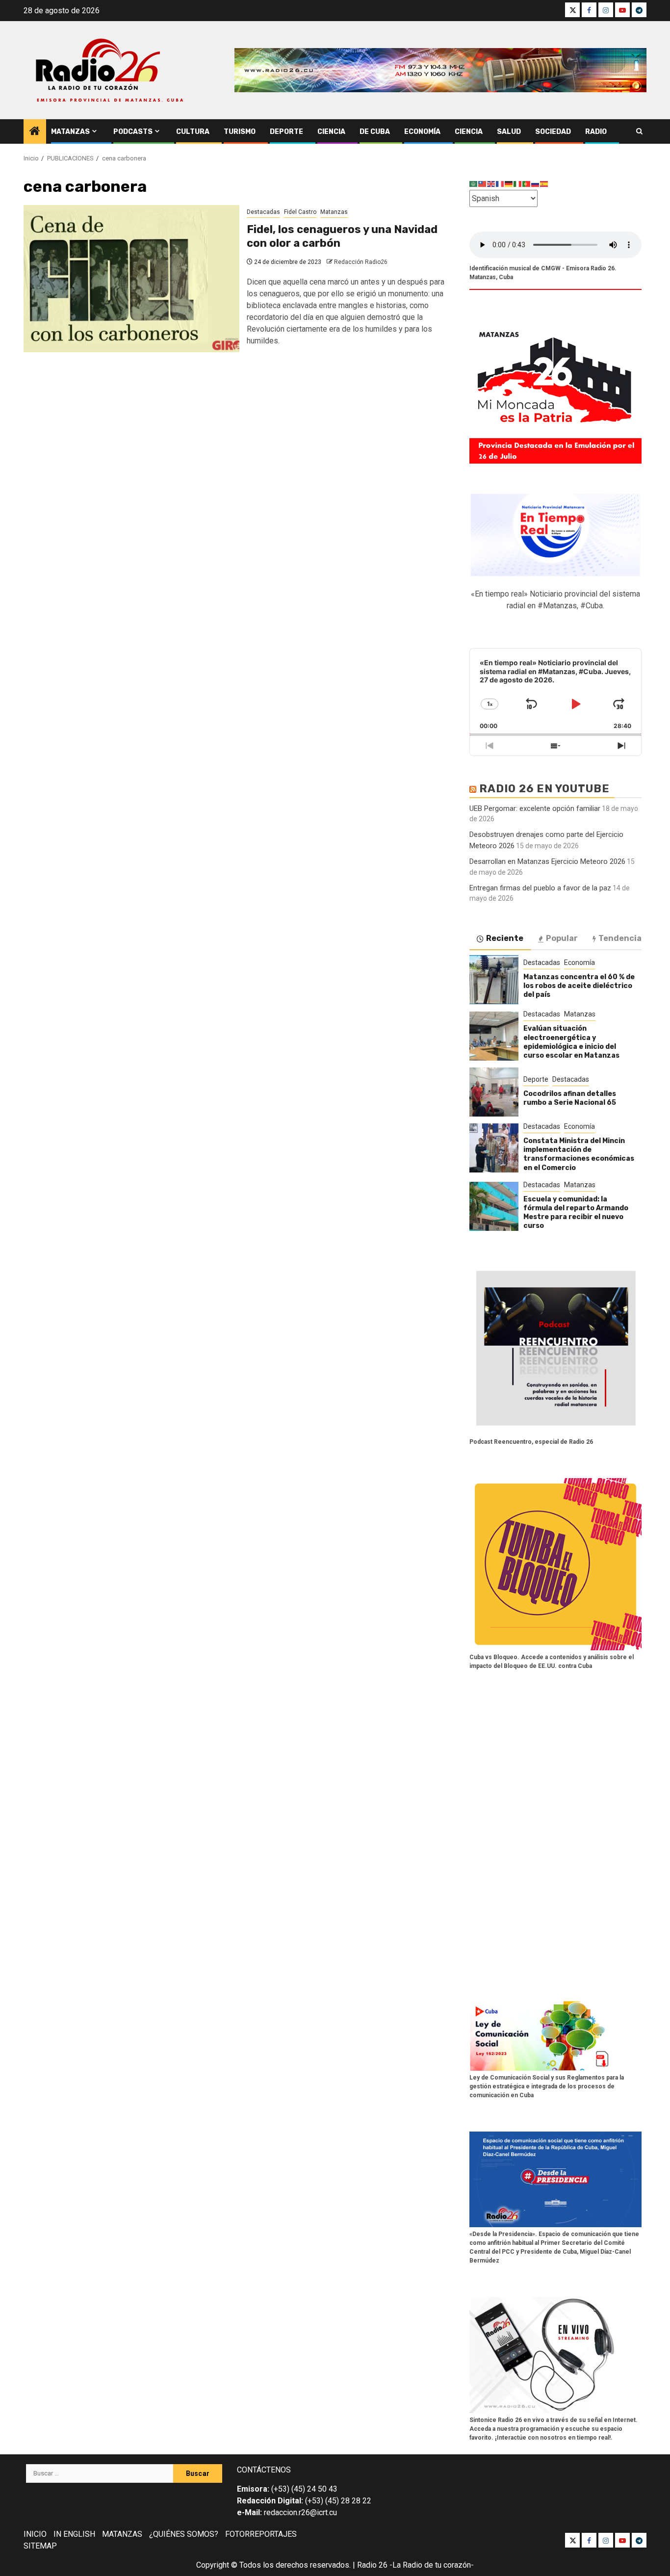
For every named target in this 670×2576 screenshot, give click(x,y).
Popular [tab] (562, 938)
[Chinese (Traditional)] (483, 184)
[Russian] (536, 184)
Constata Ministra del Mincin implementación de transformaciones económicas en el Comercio (579, 1154)
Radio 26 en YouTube (544, 789)
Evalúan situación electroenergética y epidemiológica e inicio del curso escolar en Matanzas (571, 1042)
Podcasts (133, 132)
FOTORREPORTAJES (261, 2534)
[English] (491, 184)
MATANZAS (122, 2534)
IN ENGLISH (74, 2534)
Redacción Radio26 (361, 262)
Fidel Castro (300, 212)
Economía (422, 132)
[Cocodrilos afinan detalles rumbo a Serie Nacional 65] (494, 1092)
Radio (596, 132)
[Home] (35, 132)
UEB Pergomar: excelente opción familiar (535, 808)
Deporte (286, 132)
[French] (500, 184)
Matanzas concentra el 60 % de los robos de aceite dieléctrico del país (579, 986)
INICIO (35, 2534)
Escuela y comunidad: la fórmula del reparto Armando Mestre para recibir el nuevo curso (576, 1213)
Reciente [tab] (505, 938)
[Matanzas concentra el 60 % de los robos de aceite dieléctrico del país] (494, 980)
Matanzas (70, 132)
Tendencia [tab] (620, 938)
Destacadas (263, 212)
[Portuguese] (527, 184)
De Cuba (375, 132)
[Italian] (518, 184)
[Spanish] (544, 184)
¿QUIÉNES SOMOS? (184, 2534)
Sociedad (553, 132)
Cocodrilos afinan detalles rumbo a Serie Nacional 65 (570, 1098)
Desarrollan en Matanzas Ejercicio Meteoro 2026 (547, 861)
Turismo (240, 132)
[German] (509, 184)
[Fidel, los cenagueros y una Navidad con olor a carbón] (131, 279)
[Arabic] (474, 184)
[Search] (639, 131)
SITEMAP (40, 2546)
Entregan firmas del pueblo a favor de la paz (540, 888)
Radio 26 (372, 2565)
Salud (509, 132)
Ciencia (331, 132)
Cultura (193, 132)
